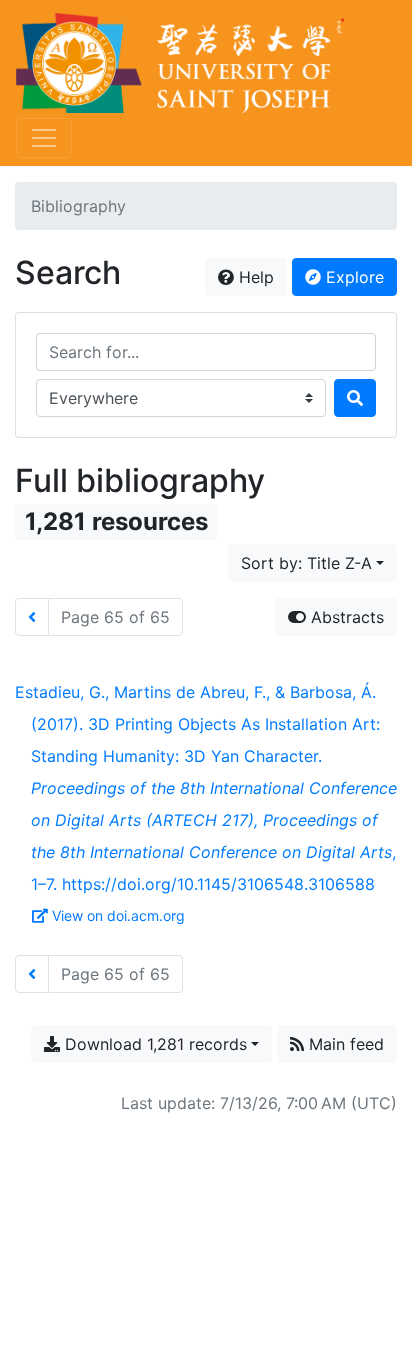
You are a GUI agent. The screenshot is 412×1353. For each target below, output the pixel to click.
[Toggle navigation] (44, 138)
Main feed (344, 1044)
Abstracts (345, 617)
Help (254, 277)
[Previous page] (32, 617)
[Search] (355, 398)
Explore (352, 277)
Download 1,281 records (153, 1044)
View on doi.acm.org (118, 915)
